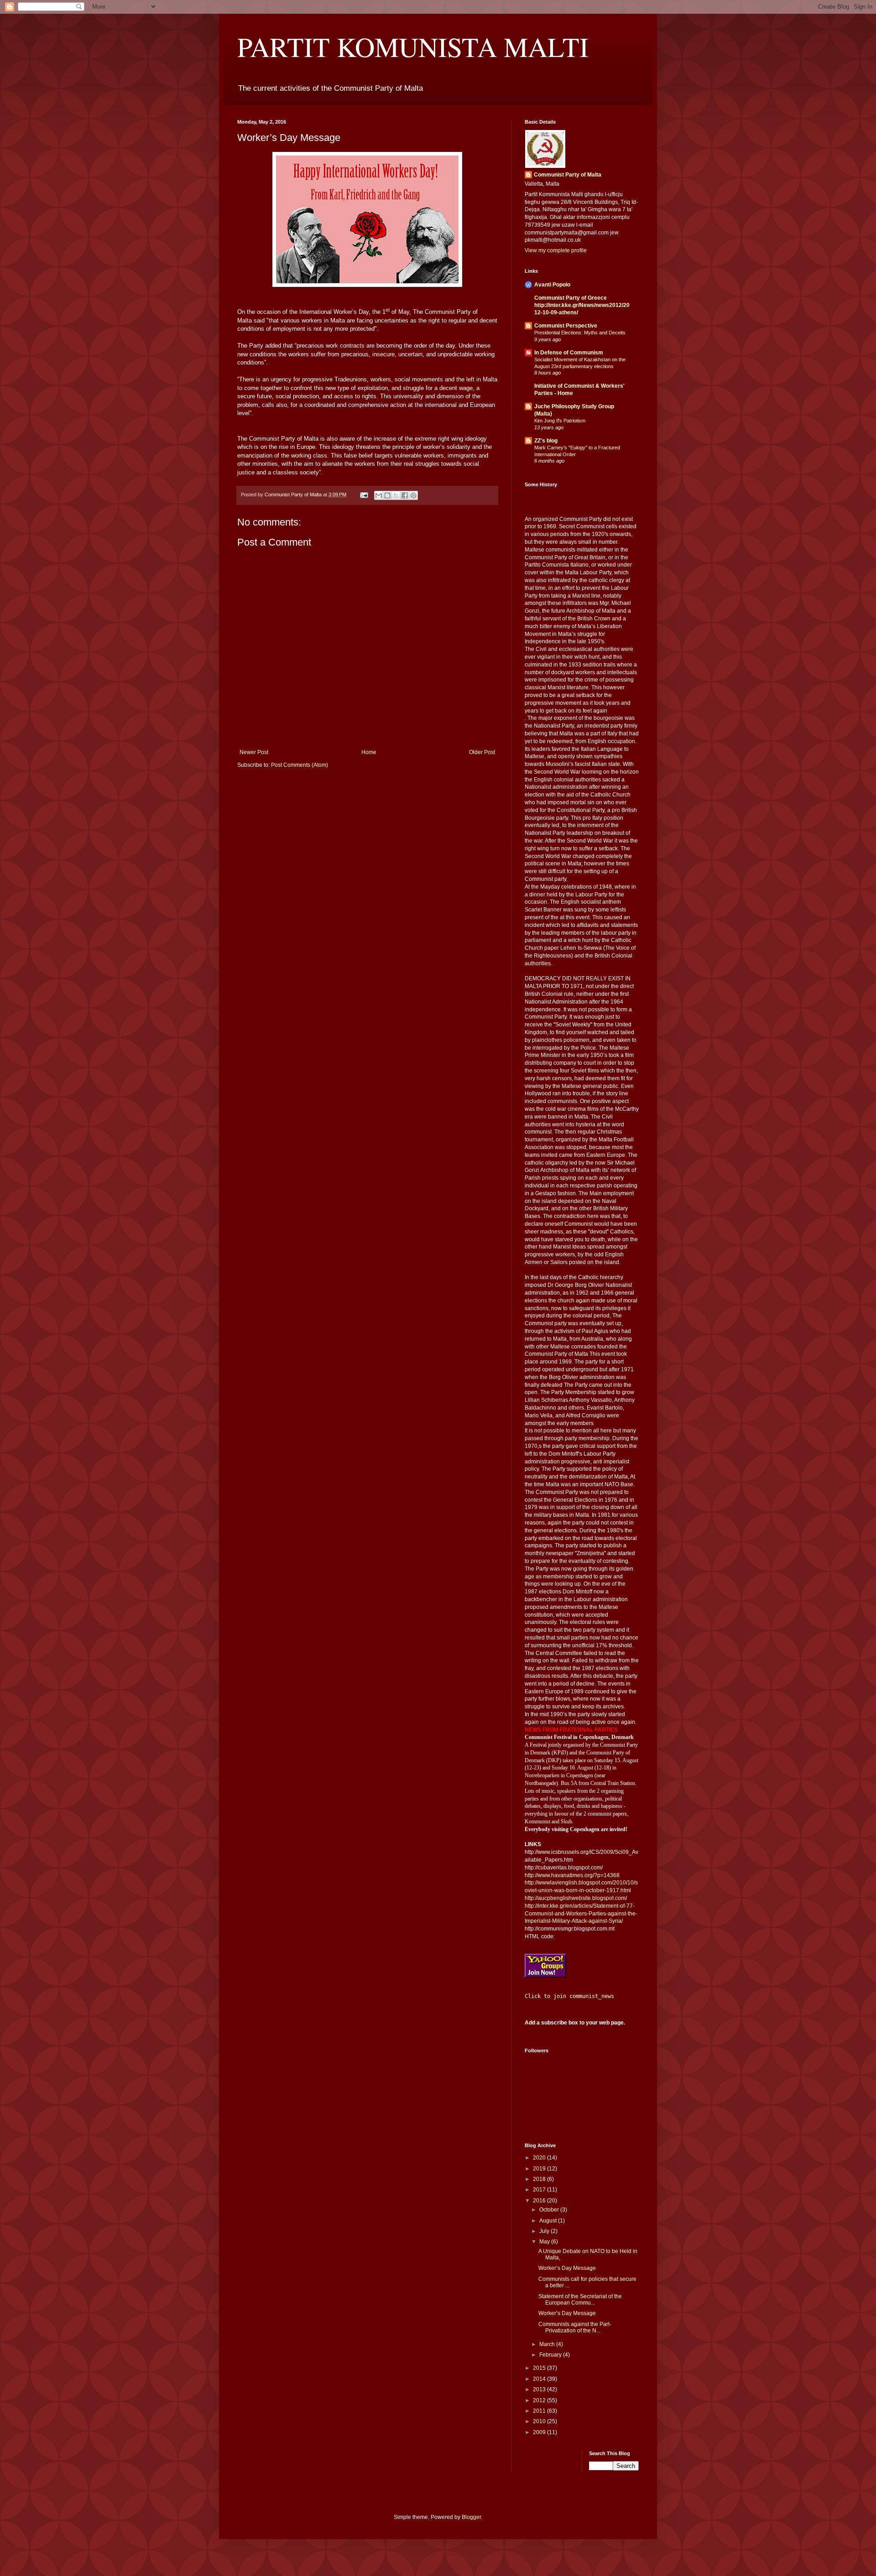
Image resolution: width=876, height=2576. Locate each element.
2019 (540, 2169)
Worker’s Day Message (567, 2268)
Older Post (482, 752)
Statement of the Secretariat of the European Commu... (580, 2300)
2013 (540, 2389)
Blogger (471, 2517)
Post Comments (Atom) (300, 765)
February (551, 2355)
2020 (540, 2158)
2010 (540, 2421)
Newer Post (254, 752)
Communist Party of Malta (568, 175)
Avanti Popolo (552, 285)
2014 (540, 2379)
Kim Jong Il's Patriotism (560, 421)
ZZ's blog (546, 441)
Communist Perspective (566, 326)
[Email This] (379, 495)
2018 (540, 2179)
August (549, 2221)
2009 (540, 2432)
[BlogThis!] (387, 495)
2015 (540, 2368)
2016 (540, 2201)
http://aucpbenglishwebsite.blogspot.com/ (576, 1898)
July (545, 2231)
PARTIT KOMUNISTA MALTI (413, 47)
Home (369, 752)
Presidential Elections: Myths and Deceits (580, 333)
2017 (540, 2190)
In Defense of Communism (569, 353)
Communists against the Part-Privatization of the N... (575, 2327)
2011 (540, 2411)
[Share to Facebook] (405, 495)
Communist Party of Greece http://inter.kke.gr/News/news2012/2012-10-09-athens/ (582, 305)
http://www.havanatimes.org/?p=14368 (572, 1875)
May (545, 2242)
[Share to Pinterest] (413, 495)
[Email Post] (364, 494)
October (550, 2210)
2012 (540, 2400)
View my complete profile (556, 250)
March (548, 2344)
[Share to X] (396, 495)
